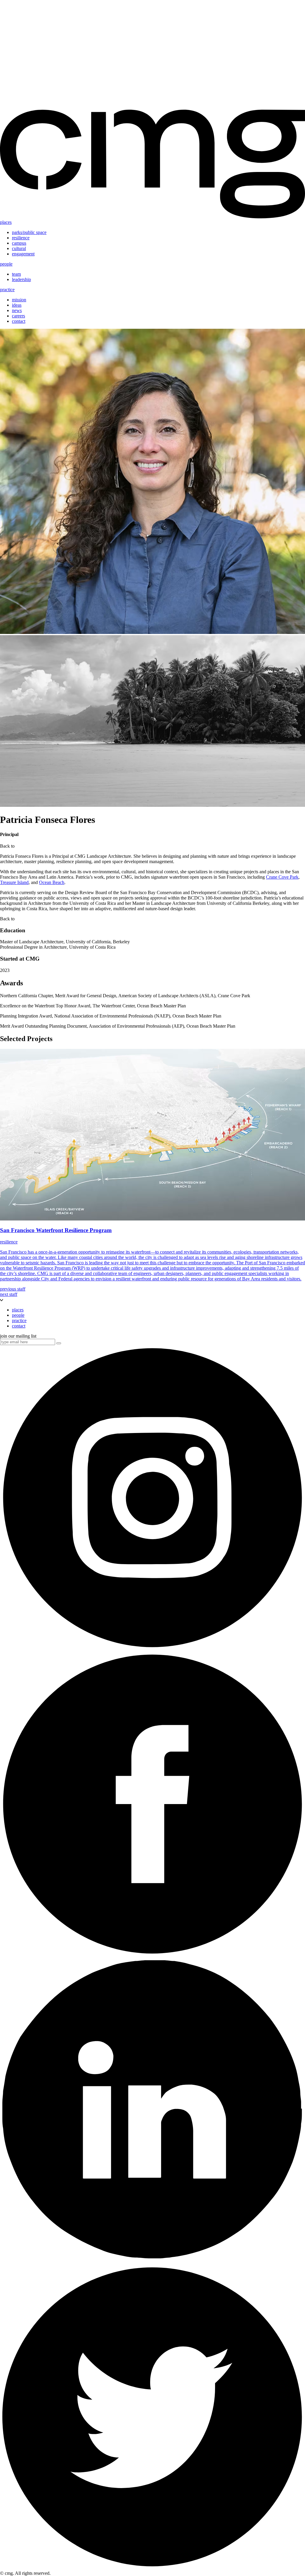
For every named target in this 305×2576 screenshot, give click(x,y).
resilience (21, 238)
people (6, 264)
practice (7, 290)
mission (19, 300)
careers (18, 316)
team (16, 274)
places (6, 222)
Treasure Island (14, 882)
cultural (19, 248)
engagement (23, 254)
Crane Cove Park (282, 877)
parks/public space (29, 232)
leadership (21, 279)
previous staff (13, 1289)
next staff (9, 1294)
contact (19, 321)
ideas (17, 305)
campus (19, 243)
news (17, 310)
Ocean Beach (52, 882)
